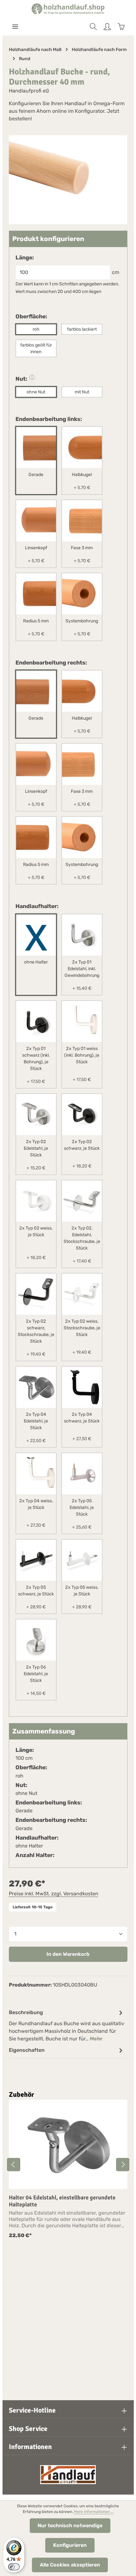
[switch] (14, 2567)
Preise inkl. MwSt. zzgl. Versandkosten (54, 1894)
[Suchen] (93, 27)
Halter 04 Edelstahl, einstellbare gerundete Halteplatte (62, 2201)
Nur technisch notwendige (70, 2525)
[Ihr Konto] (107, 27)
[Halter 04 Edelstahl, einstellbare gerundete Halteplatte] (68, 2144)
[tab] (67, 2025)
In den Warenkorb (68, 1954)
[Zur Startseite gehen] (68, 9)
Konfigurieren (70, 2545)
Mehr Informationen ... (94, 2512)
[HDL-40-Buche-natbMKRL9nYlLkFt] (68, 180)
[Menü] (15, 27)
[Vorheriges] (14, 2165)
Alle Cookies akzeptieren (70, 2565)
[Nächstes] (123, 2165)
